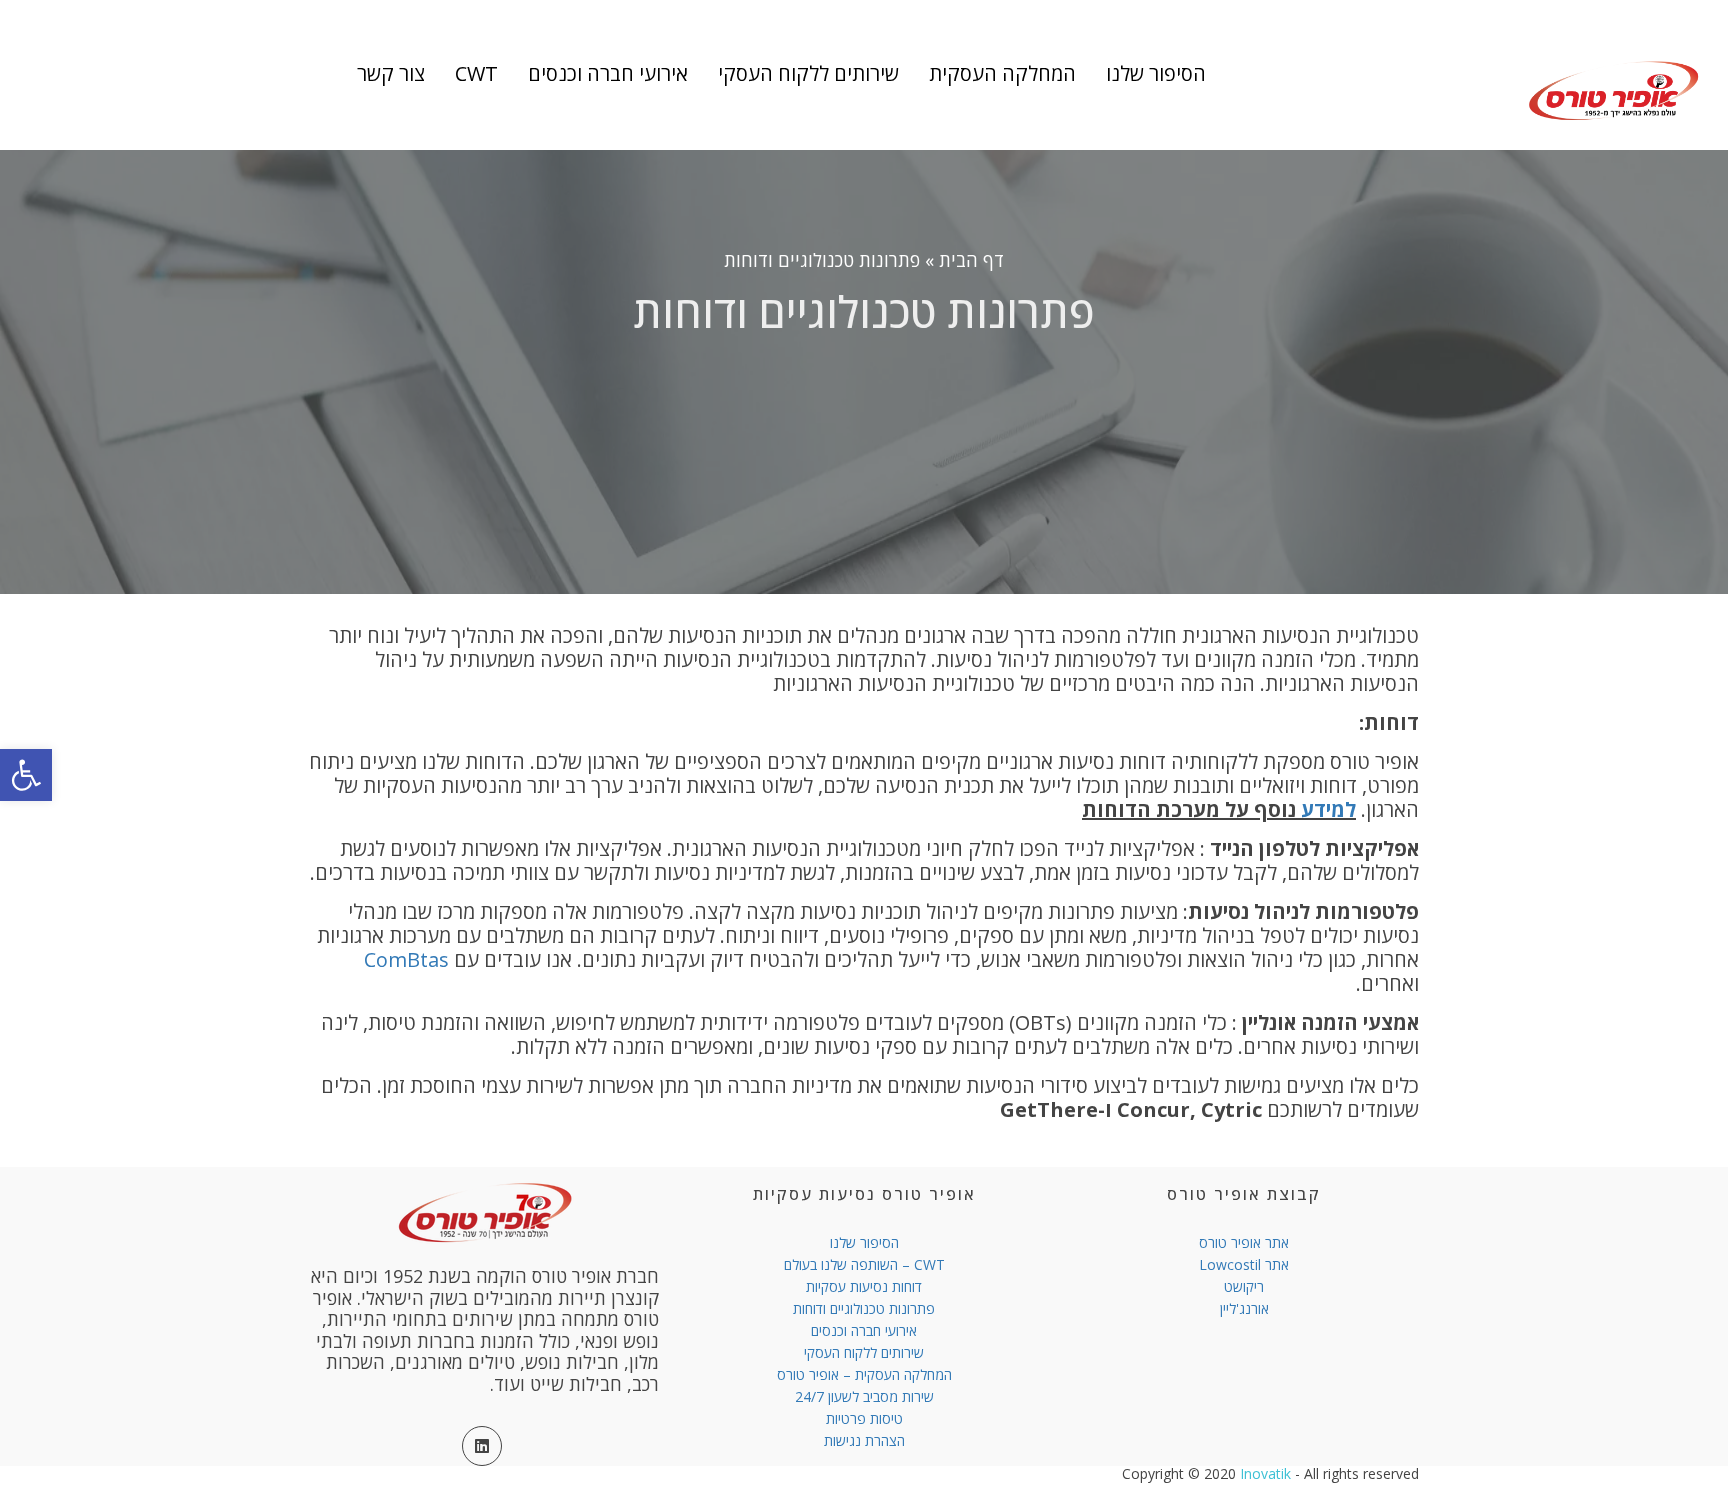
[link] (26, 775)
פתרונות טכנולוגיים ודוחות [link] (864, 1308)
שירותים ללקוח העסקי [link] (864, 1352)
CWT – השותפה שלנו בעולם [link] (864, 1264)
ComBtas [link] (409, 959)
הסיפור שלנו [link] (864, 1242)
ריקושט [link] (1244, 1286)
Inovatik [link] (1265, 1473)
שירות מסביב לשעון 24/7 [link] (864, 1396)
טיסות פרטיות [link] (864, 1418)
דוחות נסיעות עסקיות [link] (864, 1286)
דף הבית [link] (971, 260)
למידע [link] (1326, 809)
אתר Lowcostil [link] (1244, 1264)
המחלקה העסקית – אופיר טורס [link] (864, 1374)
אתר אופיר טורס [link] (1244, 1242)
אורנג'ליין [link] (1244, 1308)
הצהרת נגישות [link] (864, 1440)
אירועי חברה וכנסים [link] (864, 1330)
